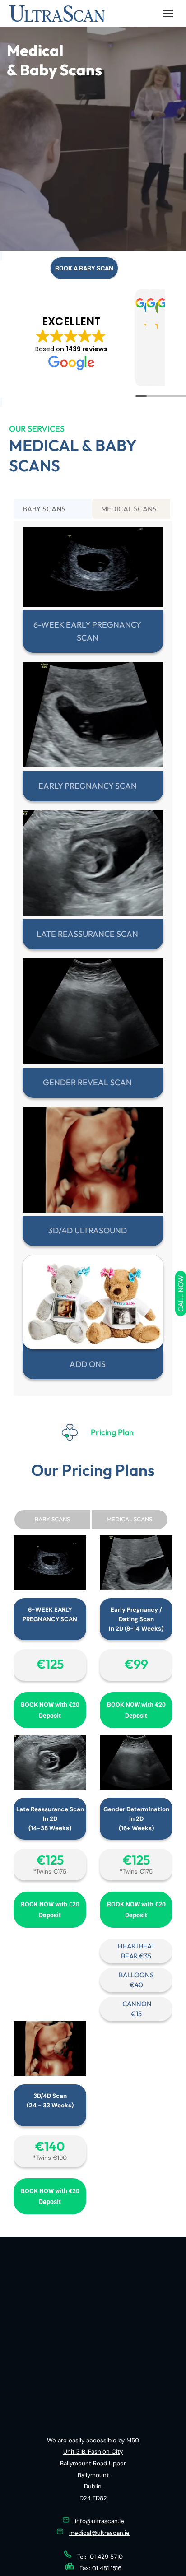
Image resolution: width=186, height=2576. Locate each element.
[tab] (53, 589)
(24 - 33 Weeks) (50, 2351)
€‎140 (50, 2392)
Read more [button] (33, 453)
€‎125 (93, 839)
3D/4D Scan (50, 2341)
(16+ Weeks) (136, 2074)
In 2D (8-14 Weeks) (136, 1874)
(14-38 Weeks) (50, 2074)
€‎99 (136, 1909)
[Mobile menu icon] (168, 14)
